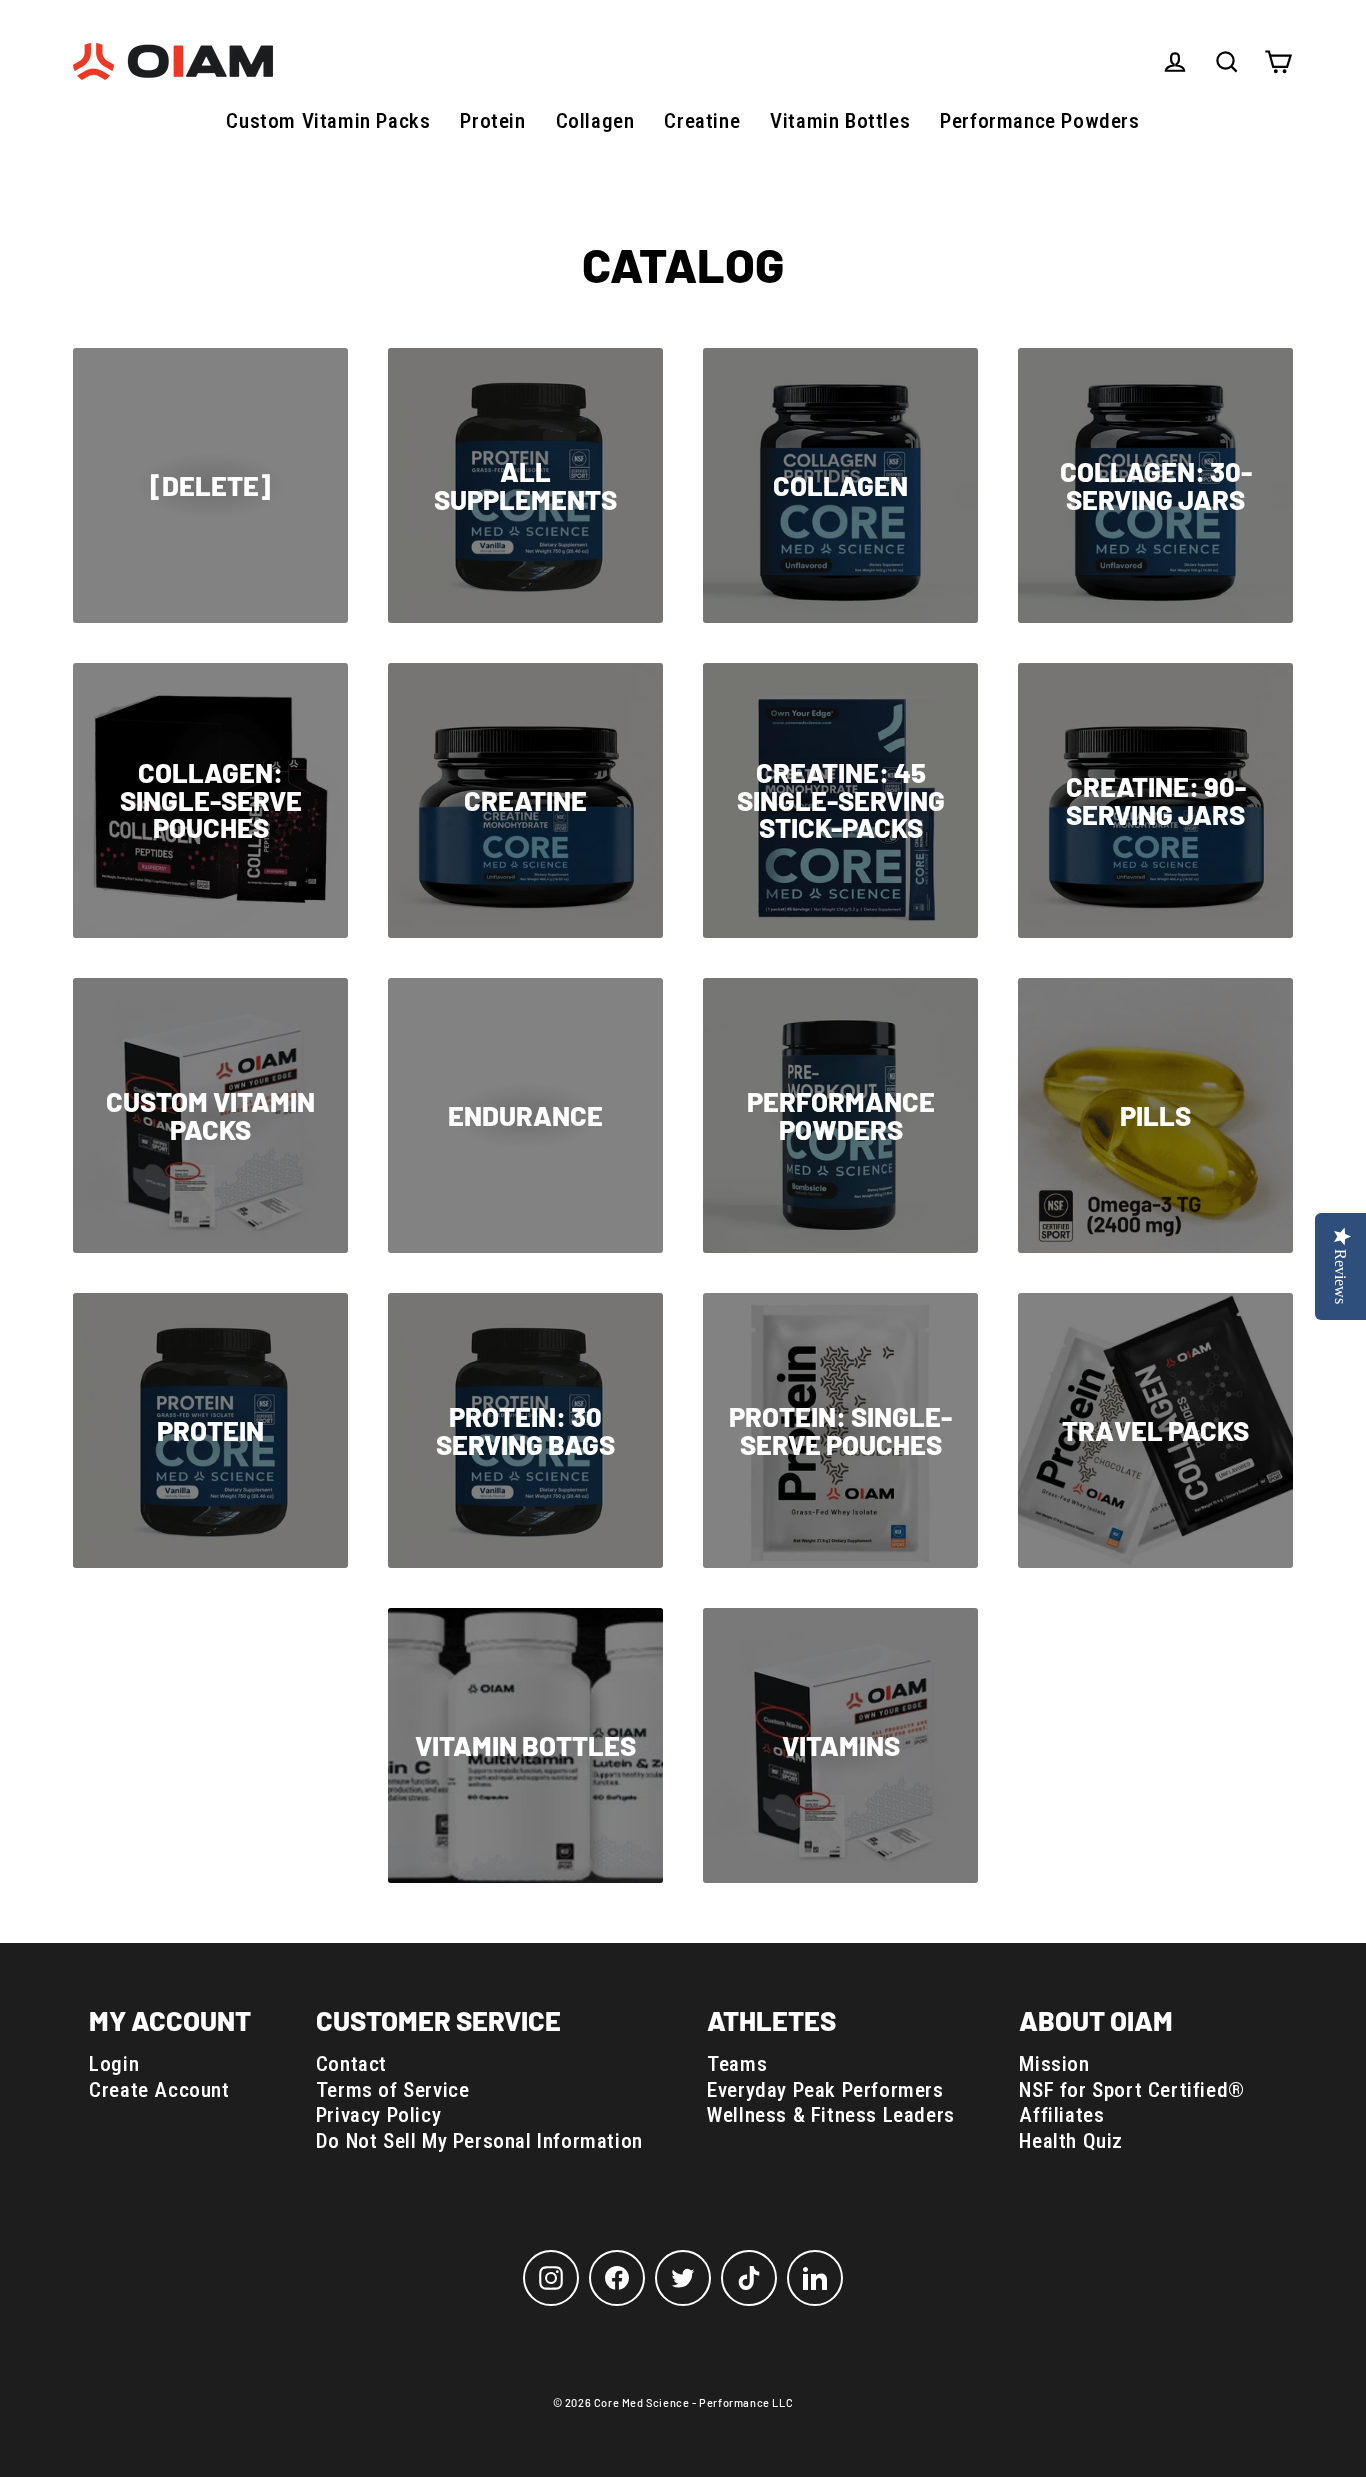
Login (114, 2064)
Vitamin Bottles (840, 121)
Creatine (702, 121)
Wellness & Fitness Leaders (831, 2115)
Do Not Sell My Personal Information (479, 2141)
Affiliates (1061, 2115)
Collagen (595, 121)
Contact (351, 2064)
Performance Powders (1039, 121)
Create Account (159, 2090)
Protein (492, 121)
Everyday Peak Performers (825, 2090)
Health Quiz (1071, 2141)
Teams (737, 2064)
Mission (1054, 2064)
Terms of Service (393, 2090)
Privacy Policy (378, 2115)
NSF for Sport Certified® (1131, 2090)
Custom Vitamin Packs (328, 121)
